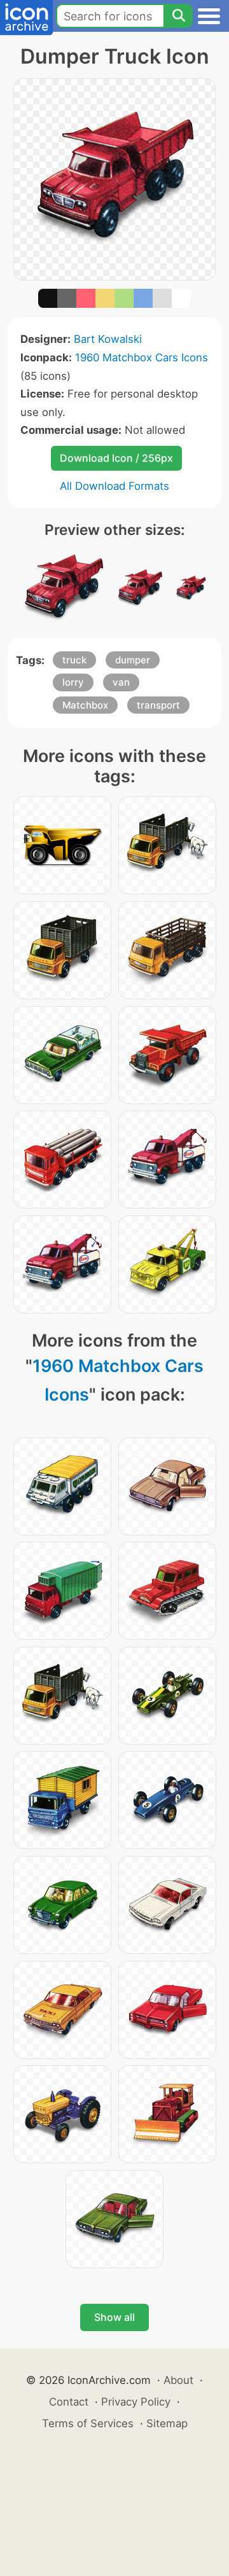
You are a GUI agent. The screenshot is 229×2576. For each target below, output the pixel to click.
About (178, 2380)
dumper (133, 660)
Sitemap (167, 2423)
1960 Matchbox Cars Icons (142, 357)
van (121, 682)
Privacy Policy (136, 2402)
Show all (114, 2317)
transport (158, 705)
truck (74, 660)
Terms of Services (88, 2423)
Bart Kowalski (108, 339)
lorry (73, 682)
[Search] (178, 16)
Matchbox (85, 705)
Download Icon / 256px (116, 458)
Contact (69, 2402)
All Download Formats (114, 486)
